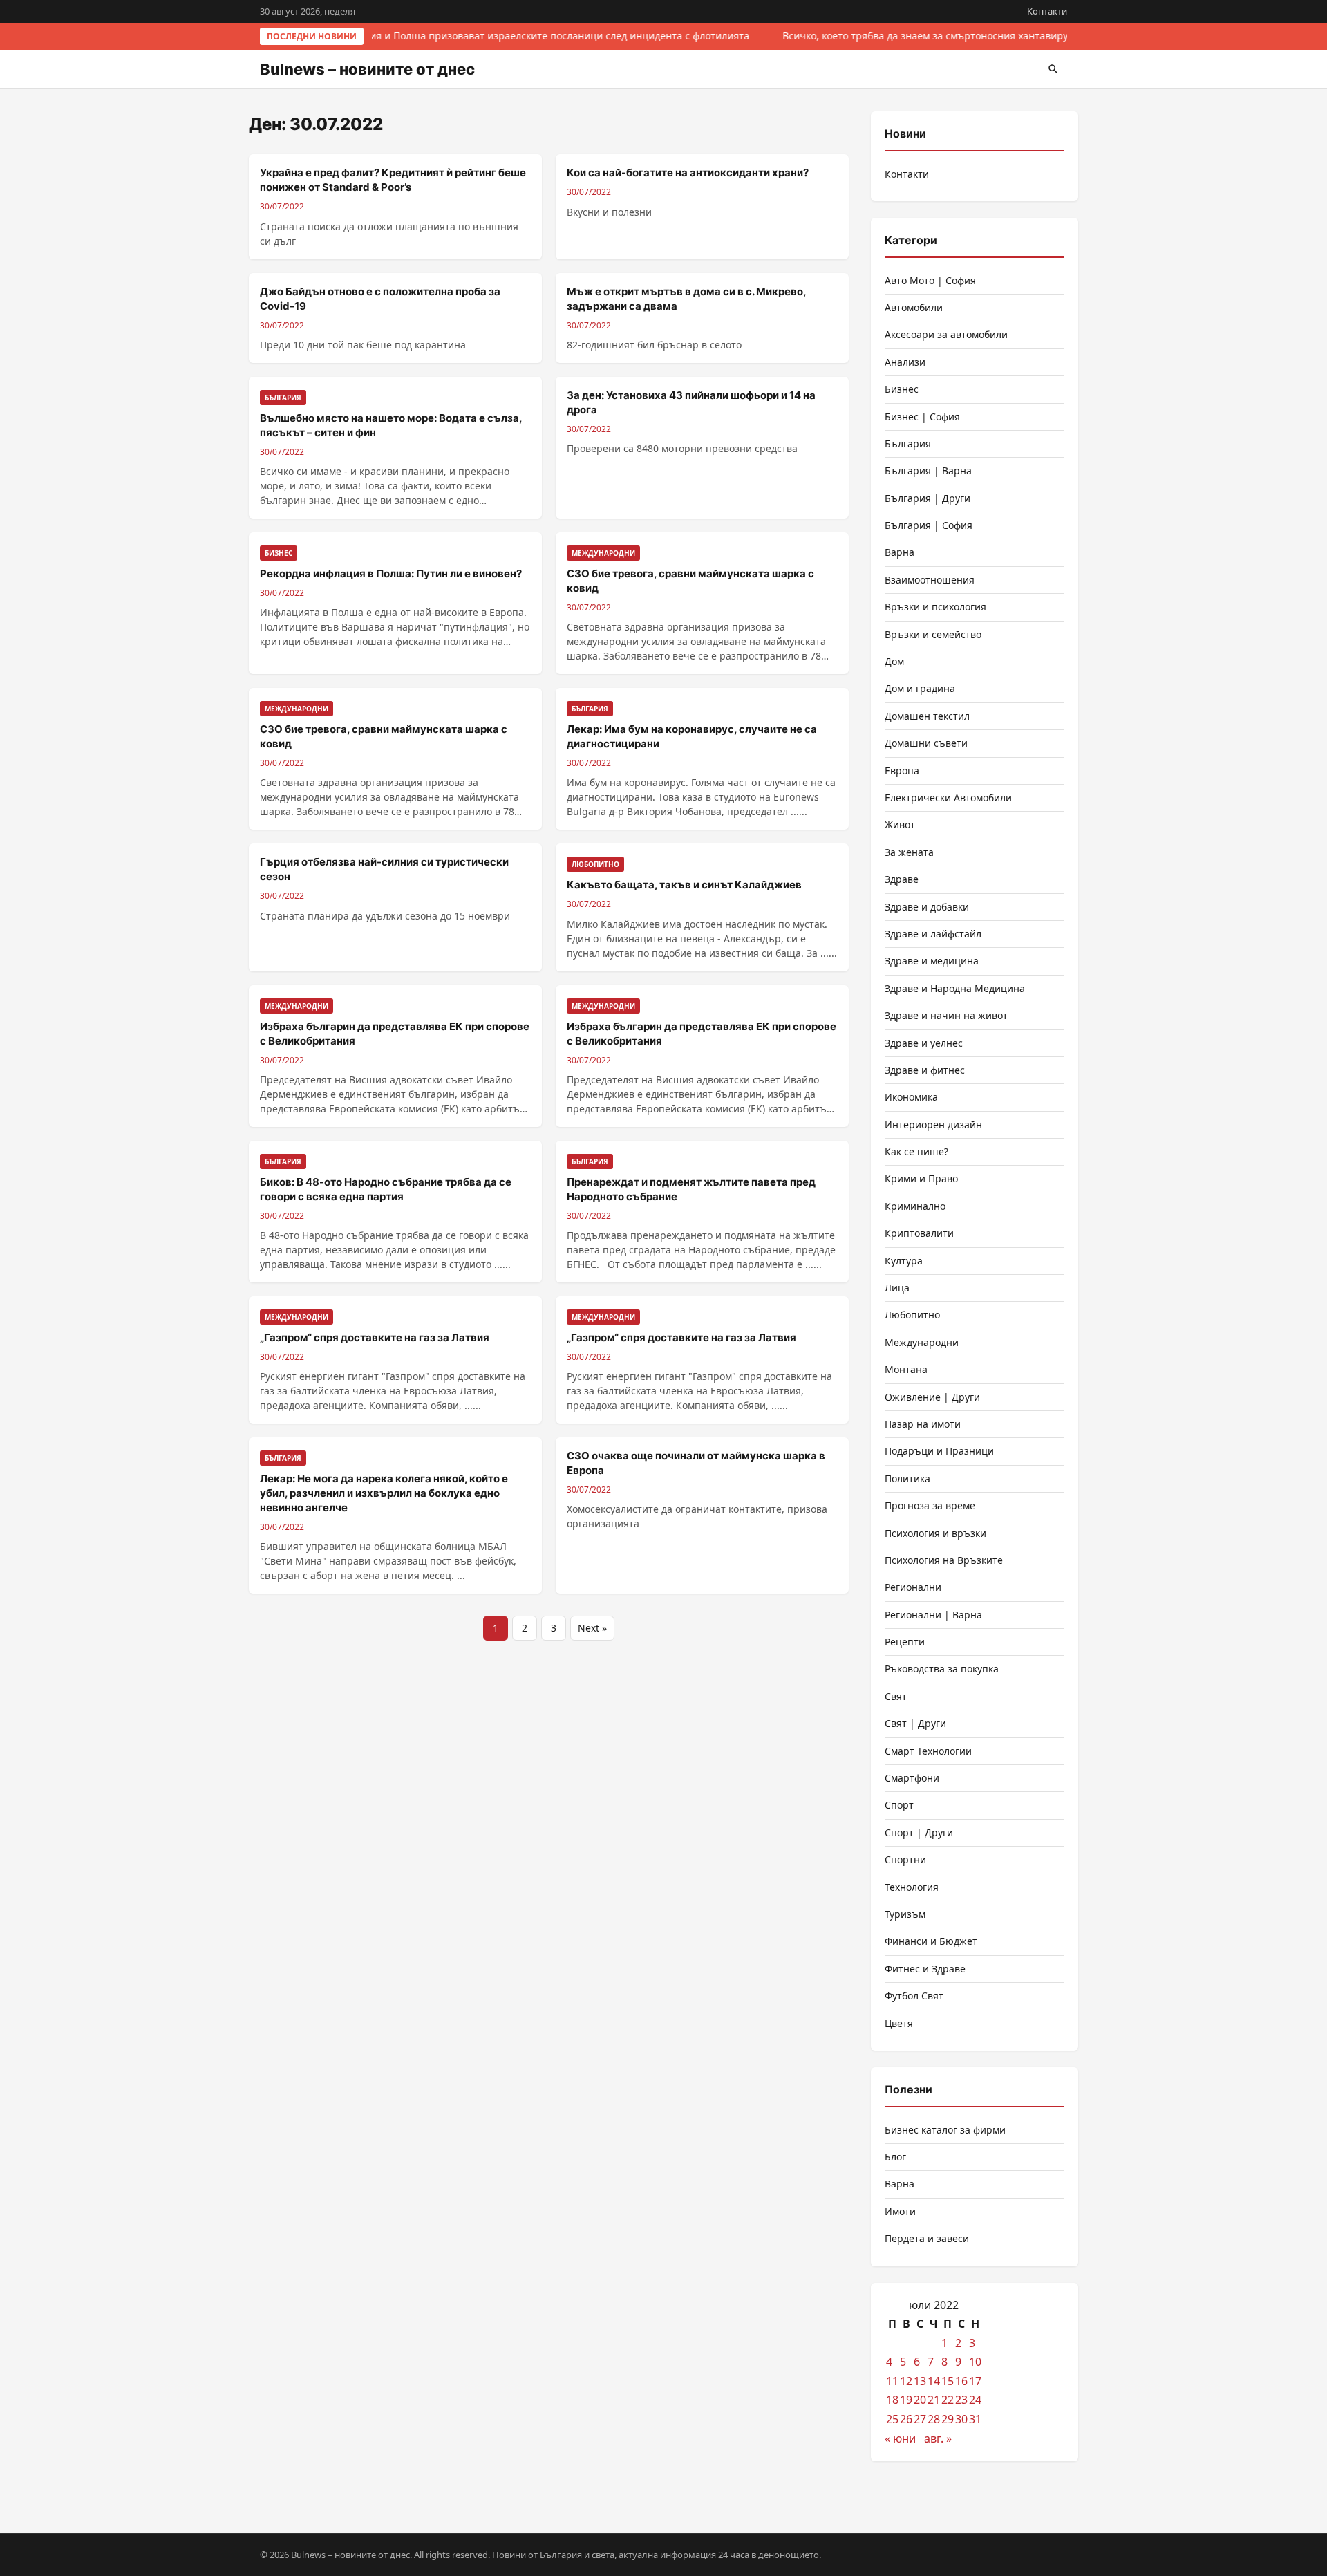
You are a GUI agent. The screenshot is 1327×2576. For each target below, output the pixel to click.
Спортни (905, 1859)
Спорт (899, 1805)
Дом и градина (920, 688)
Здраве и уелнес (924, 1043)
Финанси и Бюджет (931, 1941)
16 (961, 2381)
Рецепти (905, 1642)
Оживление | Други (932, 1397)
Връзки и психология (935, 607)
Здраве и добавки (927, 907)
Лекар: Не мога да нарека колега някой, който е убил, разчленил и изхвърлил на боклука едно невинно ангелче (384, 1493)
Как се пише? (916, 1151)
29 (948, 2419)
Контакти (1047, 11)
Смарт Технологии (928, 1751)
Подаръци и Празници (939, 1451)
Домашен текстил (927, 716)
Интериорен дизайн (933, 1124)
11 (892, 2381)
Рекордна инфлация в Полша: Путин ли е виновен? (391, 573)
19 (906, 2400)
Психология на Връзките (944, 1560)
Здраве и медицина (932, 961)
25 (892, 2419)
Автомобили (914, 307)
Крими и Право (921, 1178)
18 (892, 2400)
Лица (897, 1288)
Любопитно (912, 1315)
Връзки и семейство (933, 634)
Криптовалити (919, 1233)
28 (934, 2419)
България (908, 444)
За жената (909, 852)
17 (975, 2381)
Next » (592, 1628)
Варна (900, 552)
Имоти (900, 2211)
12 (906, 2381)
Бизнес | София (922, 417)
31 (975, 2419)
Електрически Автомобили (948, 797)
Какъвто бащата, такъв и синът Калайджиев (684, 885)
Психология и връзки (935, 1533)
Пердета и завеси (927, 2238)
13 (920, 2381)
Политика (907, 1478)
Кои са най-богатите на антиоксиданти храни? (688, 172)
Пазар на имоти (923, 1424)
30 (961, 2419)
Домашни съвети (926, 743)
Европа (902, 771)
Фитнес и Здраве (925, 1969)
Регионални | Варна (933, 1615)
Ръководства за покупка (942, 1669)
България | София (929, 525)
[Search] (1053, 69)
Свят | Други (915, 1723)
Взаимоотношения (930, 580)
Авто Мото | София (930, 280)
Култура (904, 1261)
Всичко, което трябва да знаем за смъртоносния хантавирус (925, 36)
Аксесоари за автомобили (946, 334)
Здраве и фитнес (925, 1070)
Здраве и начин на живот (946, 1015)
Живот (900, 824)
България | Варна (928, 470)
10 (975, 2362)
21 (934, 2400)
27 (920, 2419)
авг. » (938, 2438)
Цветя (899, 2023)
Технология (912, 1887)
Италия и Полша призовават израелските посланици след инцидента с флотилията (545, 36)
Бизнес (902, 389)
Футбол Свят (914, 1996)
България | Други (928, 498)
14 (934, 2381)
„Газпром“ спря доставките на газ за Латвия (375, 1337)
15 (948, 2381)
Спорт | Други (919, 1832)
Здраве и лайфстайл (933, 934)
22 (948, 2400)
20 (920, 2400)
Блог (895, 2157)
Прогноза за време (930, 1505)
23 (961, 2400)
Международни (922, 1342)
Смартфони (912, 1778)
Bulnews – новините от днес (367, 69)
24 (975, 2400)
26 (906, 2419)
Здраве (902, 879)
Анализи (905, 362)
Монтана (906, 1369)
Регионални (913, 1587)
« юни (900, 2438)
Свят (896, 1696)
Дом (894, 661)
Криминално (915, 1206)
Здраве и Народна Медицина (955, 988)
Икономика (911, 1097)
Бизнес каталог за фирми (945, 2130)
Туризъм (905, 1914)
